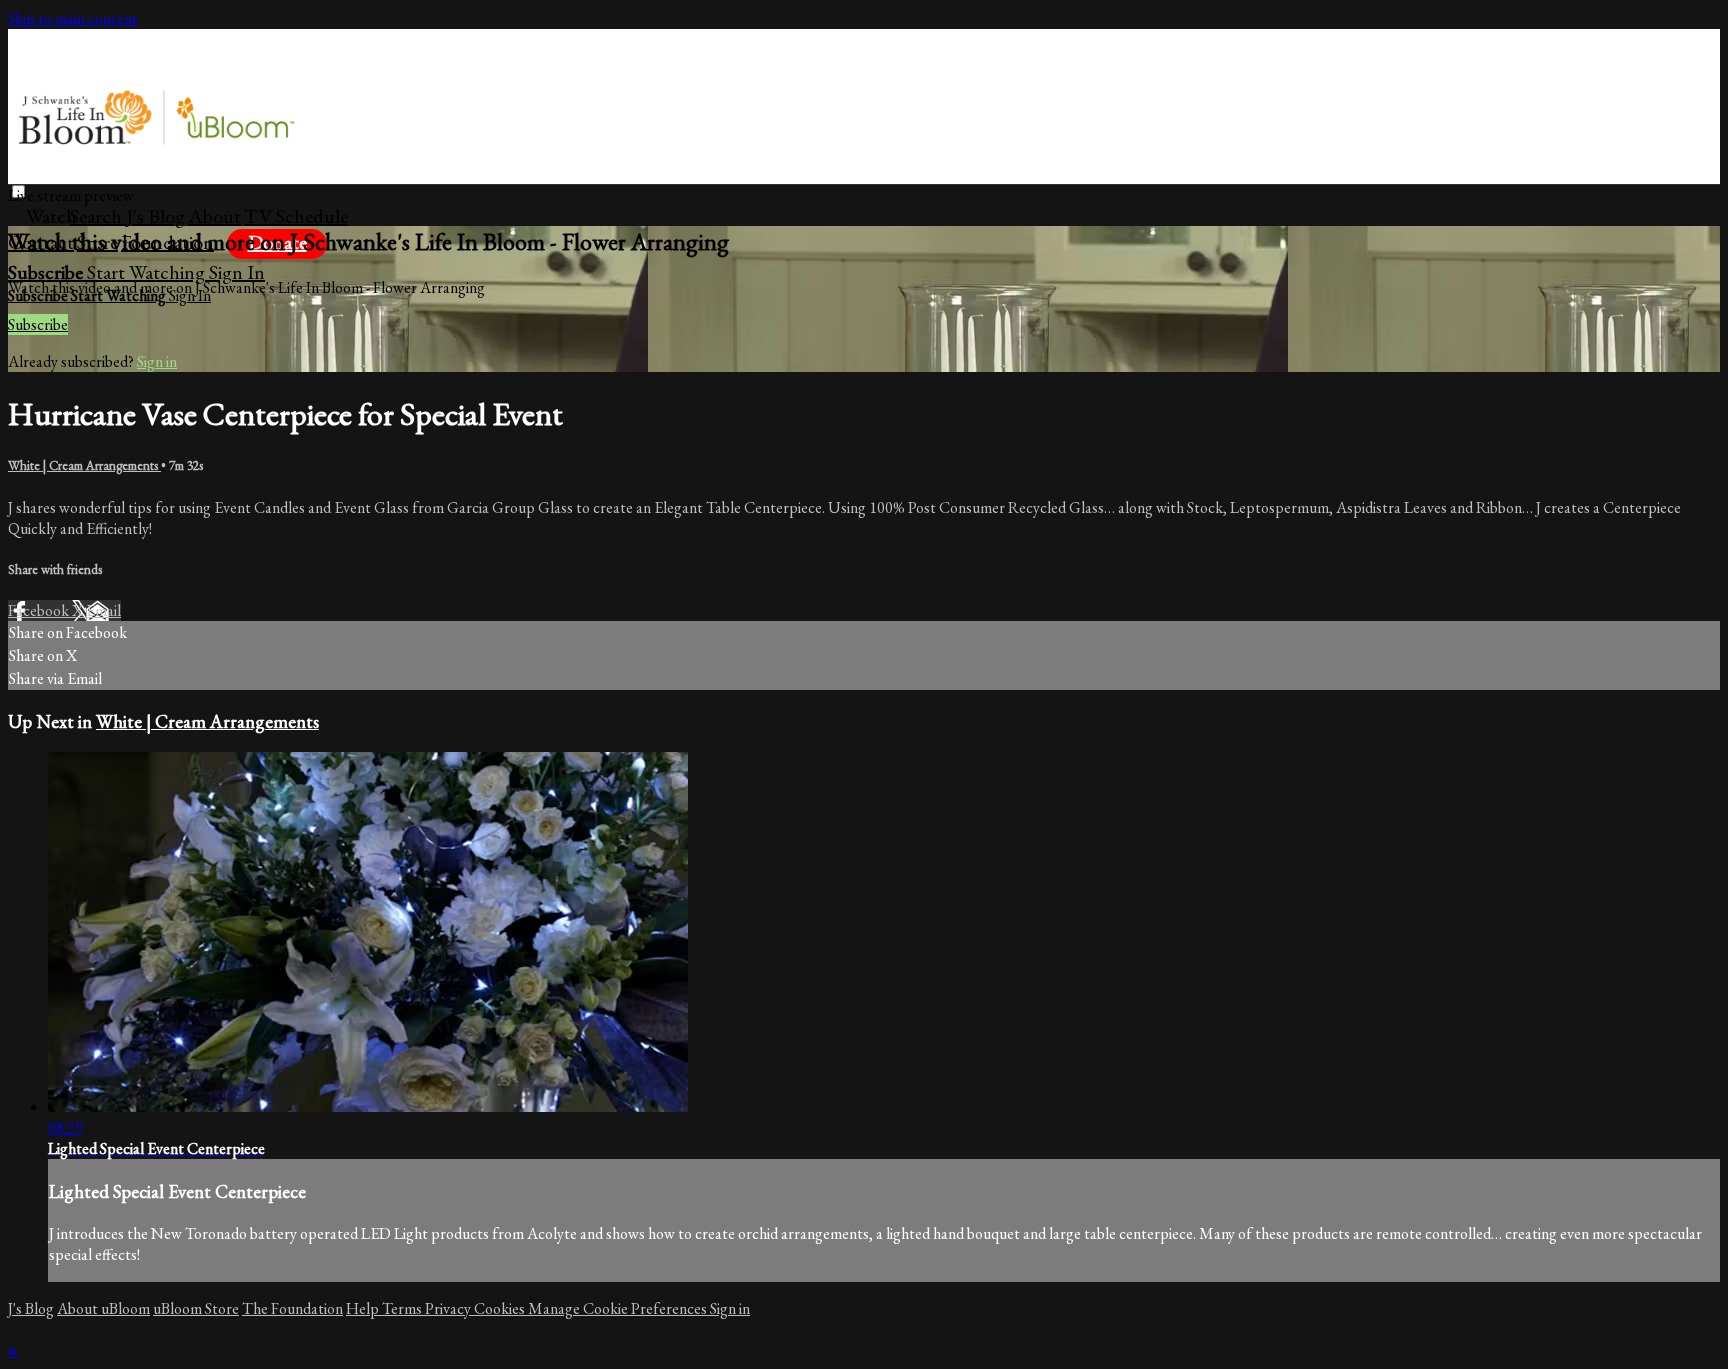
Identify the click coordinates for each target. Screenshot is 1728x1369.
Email (103, 610)
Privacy (449, 1308)
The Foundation (292, 1308)
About (214, 216)
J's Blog (155, 216)
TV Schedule (296, 216)
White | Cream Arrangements (84, 465)
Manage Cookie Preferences (619, 1308)
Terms (403, 1308)
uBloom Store (196, 1308)
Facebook (40, 610)
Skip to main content (73, 18)
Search (98, 216)
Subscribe (38, 324)
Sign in (237, 272)
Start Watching (148, 272)
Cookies (501, 1308)
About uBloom (103, 1308)
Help (364, 1308)
